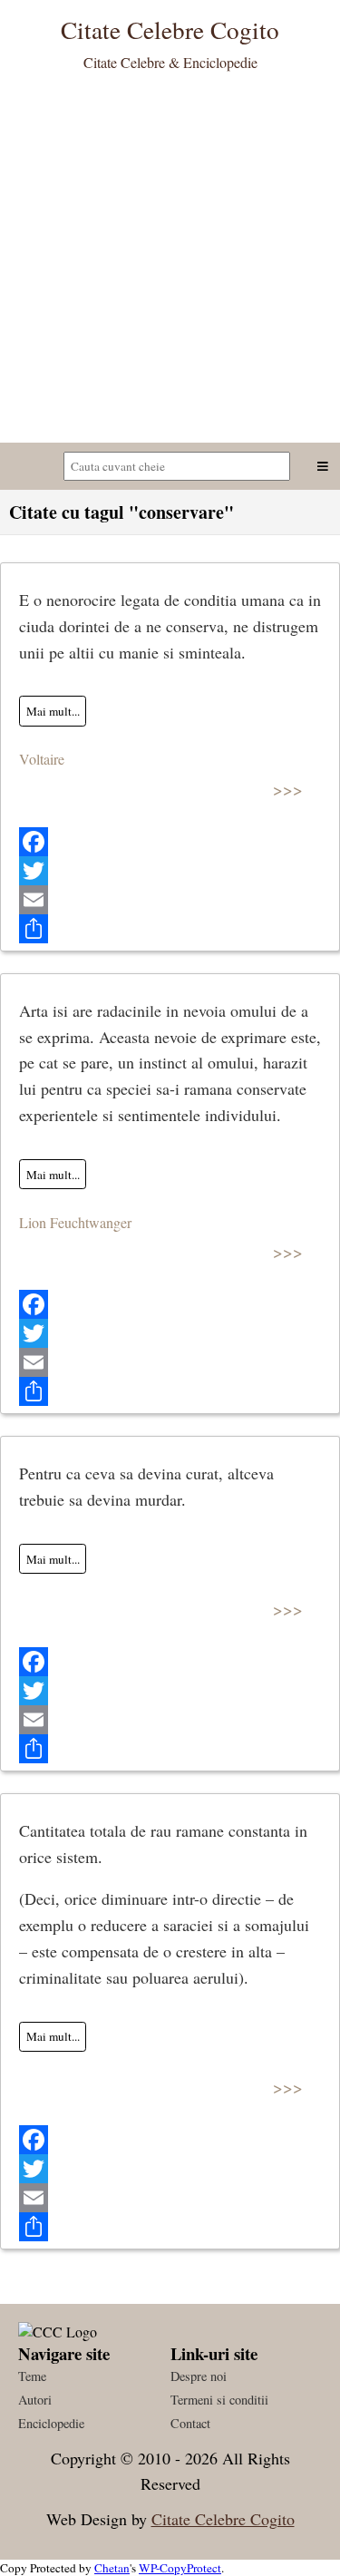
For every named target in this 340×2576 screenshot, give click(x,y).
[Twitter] (170, 871)
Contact (190, 2423)
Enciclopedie (51, 2423)
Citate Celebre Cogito (223, 2519)
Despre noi (199, 2376)
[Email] (170, 900)
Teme (32, 2376)
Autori (35, 2400)
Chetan (112, 2568)
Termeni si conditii (219, 2400)
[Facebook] (170, 842)
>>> (288, 789)
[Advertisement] (170, 263)
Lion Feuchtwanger (75, 1222)
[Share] (170, 929)
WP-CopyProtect (180, 2568)
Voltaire (42, 759)
